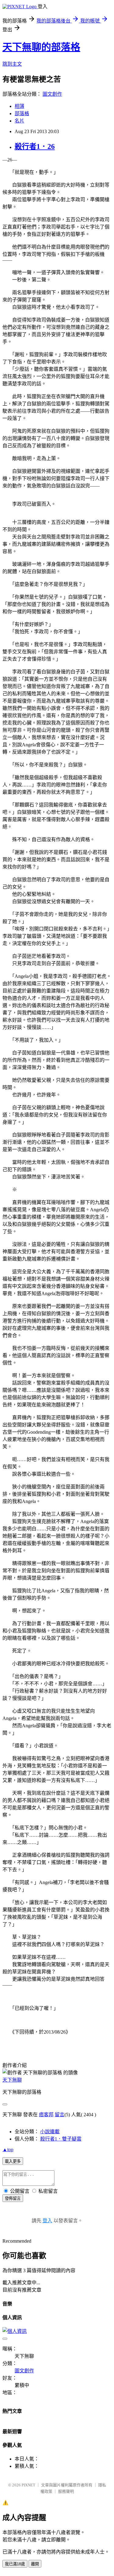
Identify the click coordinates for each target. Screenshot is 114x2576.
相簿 (19, 106)
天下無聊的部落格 (41, 47)
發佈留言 (13, 2198)
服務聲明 (66, 2491)
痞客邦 (46, 2115)
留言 (60, 2115)
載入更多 (13, 2161)
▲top (8, 2150)
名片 (19, 121)
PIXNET (28, 2485)
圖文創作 (52, 94)
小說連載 (50, 2132)
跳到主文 (12, 64)
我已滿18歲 (15, 2564)
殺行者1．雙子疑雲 (61, 2139)
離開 (35, 2564)
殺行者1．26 (35, 146)
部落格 (22, 113)
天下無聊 (12, 2080)
